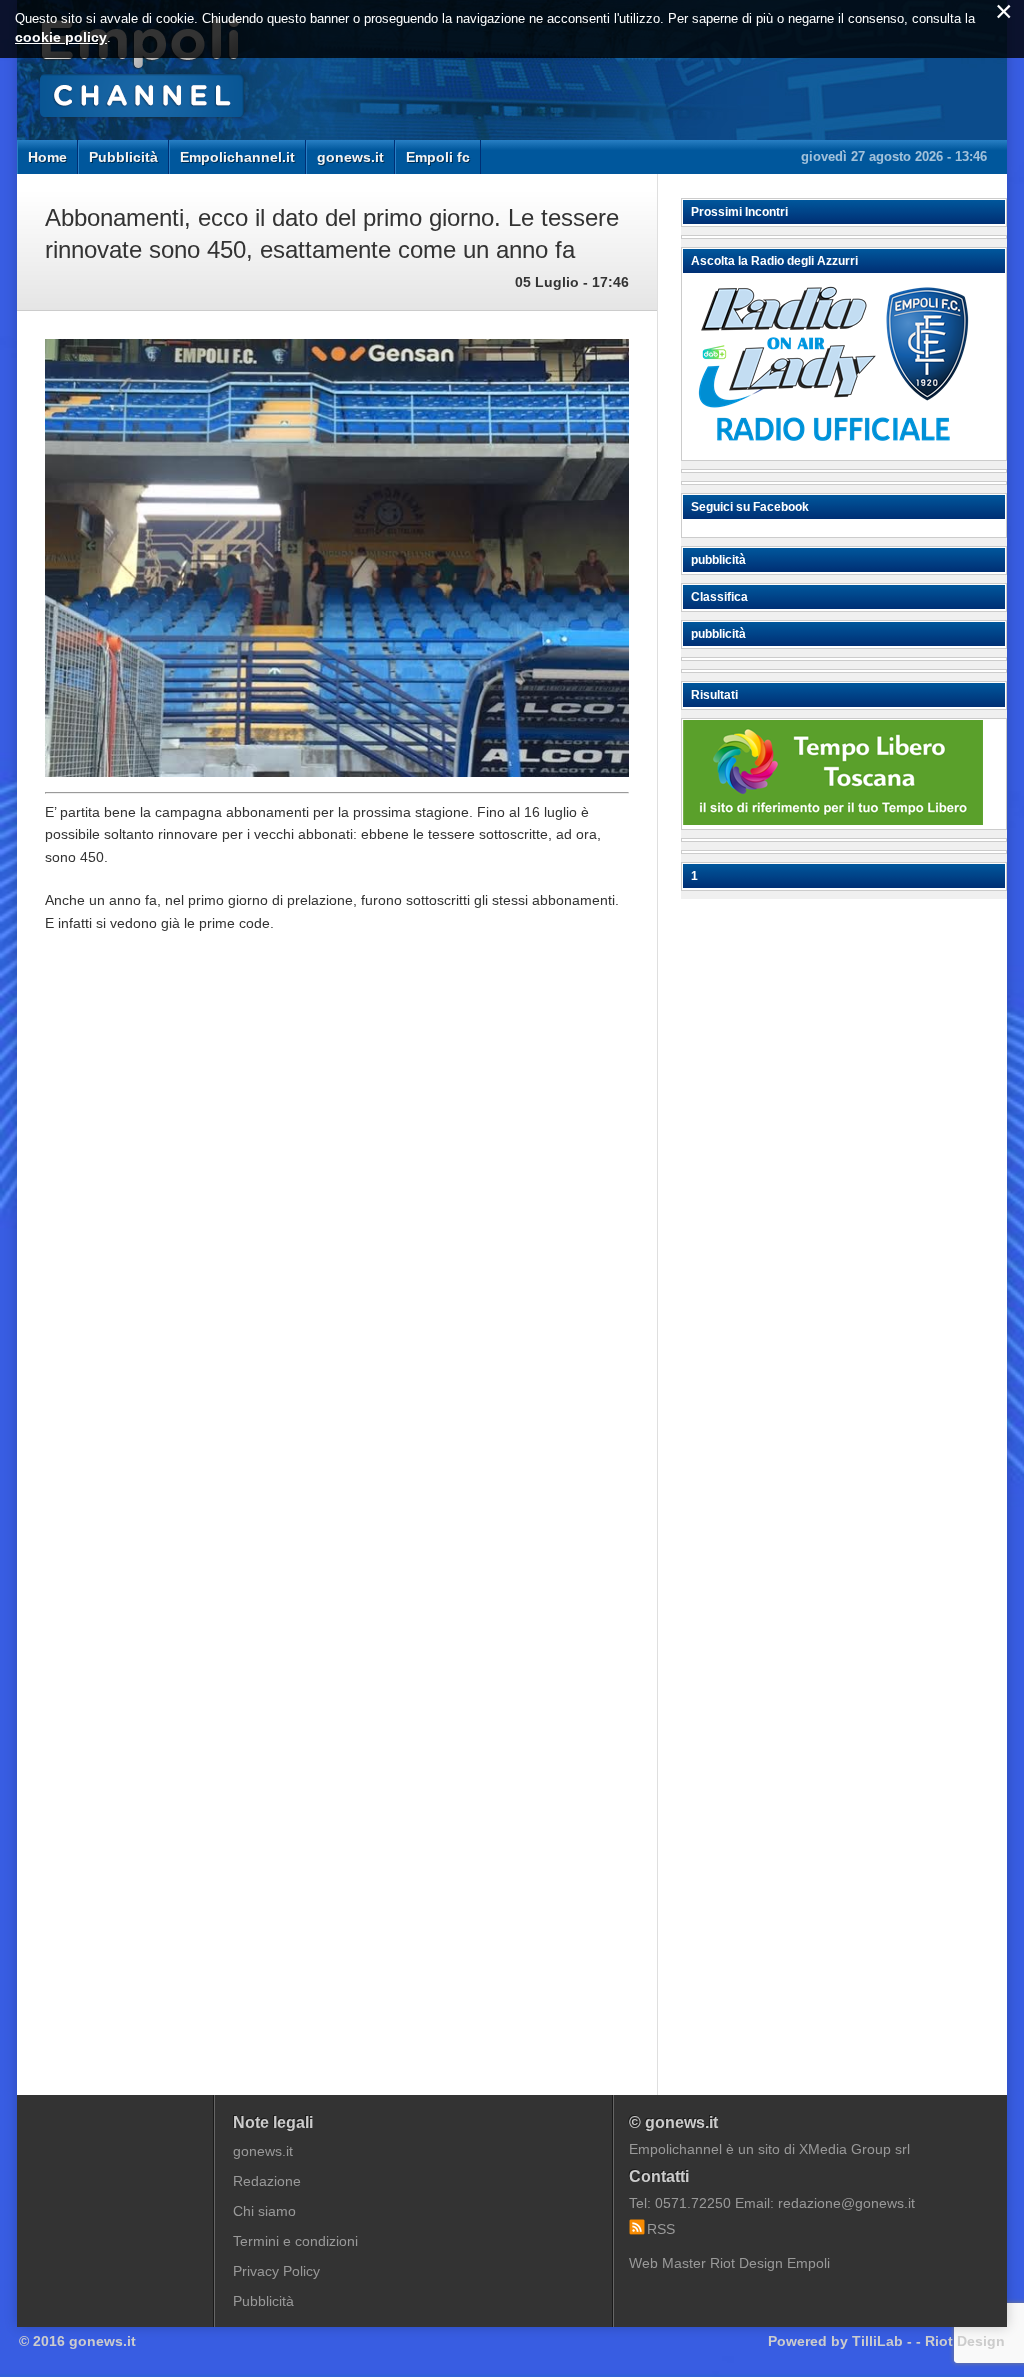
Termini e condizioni (295, 2241)
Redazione (267, 2181)
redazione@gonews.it (846, 2203)
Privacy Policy (276, 2271)
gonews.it (350, 157)
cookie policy (61, 37)
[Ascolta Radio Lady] (833, 451)
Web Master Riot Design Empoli (729, 2263)
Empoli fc (438, 157)
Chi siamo (264, 2211)
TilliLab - (882, 2341)
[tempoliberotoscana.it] (833, 820)
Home (47, 157)
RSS (661, 2229)
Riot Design (965, 2341)
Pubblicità (123, 157)
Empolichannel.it (237, 157)
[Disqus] (337, 1251)
